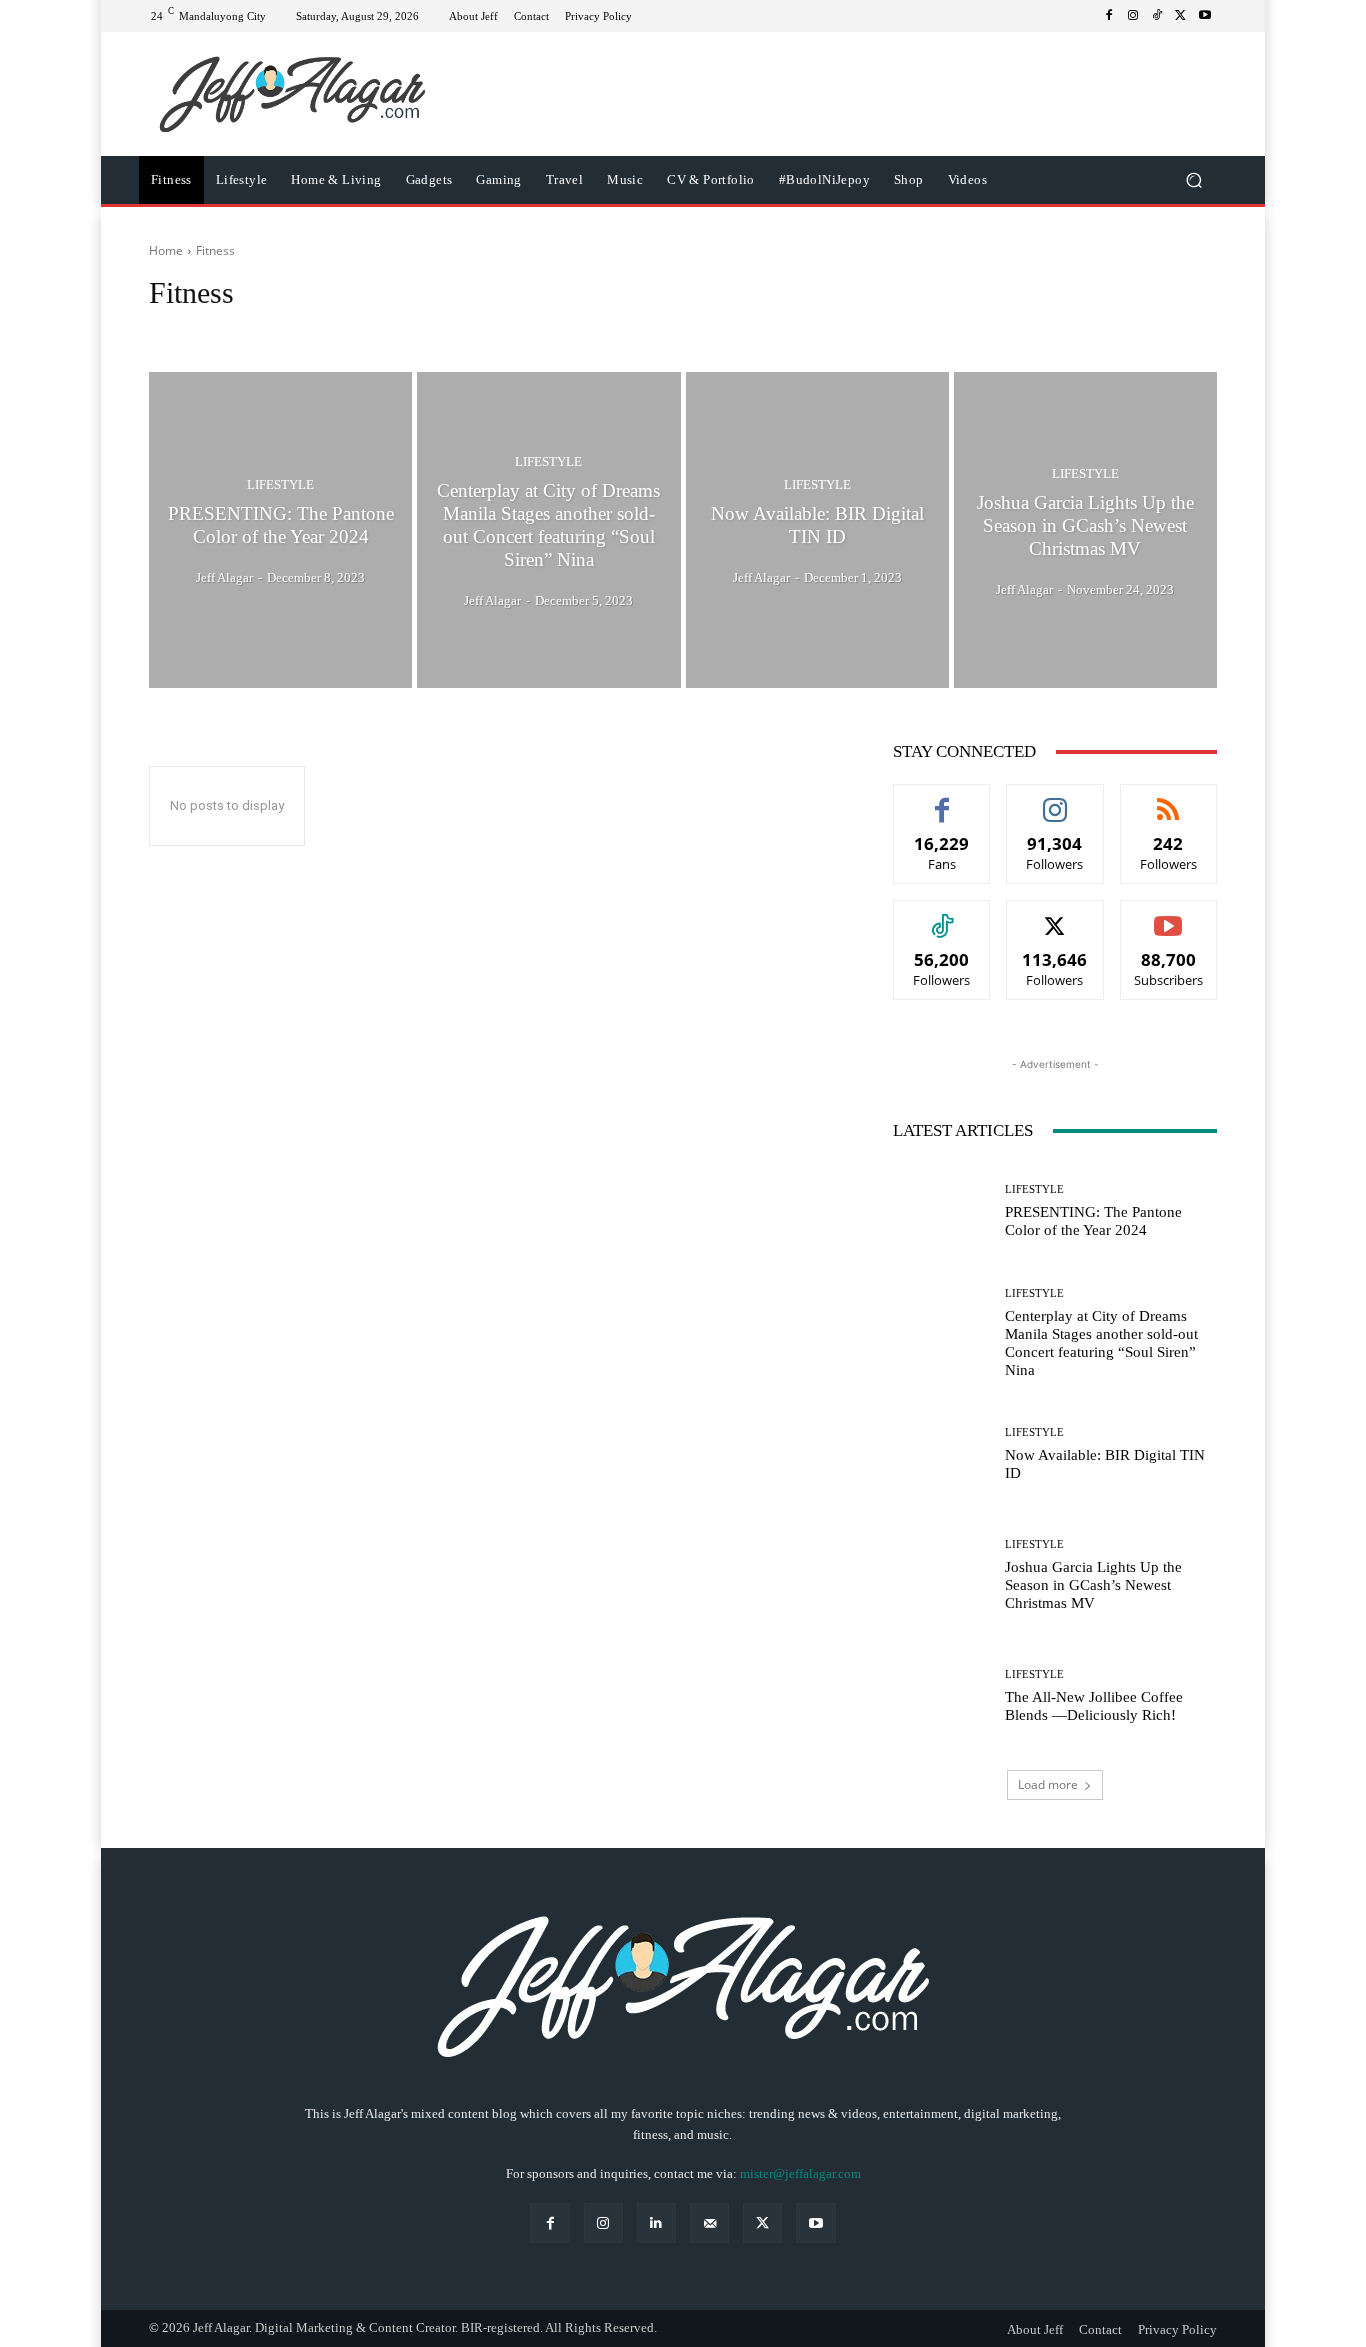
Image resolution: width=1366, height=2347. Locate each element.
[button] (1193, 180)
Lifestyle (280, 485)
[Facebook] (1109, 16)
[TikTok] (1157, 16)
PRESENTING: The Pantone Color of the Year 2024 (1093, 1221)
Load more (1048, 1784)
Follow (1055, 799)
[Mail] (709, 2222)
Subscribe (1169, 915)
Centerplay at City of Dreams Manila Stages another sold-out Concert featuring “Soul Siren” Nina (1101, 1343)
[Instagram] (1133, 16)
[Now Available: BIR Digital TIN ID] (817, 530)
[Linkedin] (656, 2222)
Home (166, 250)
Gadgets (365, 330)
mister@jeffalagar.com (800, 2173)
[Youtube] (1205, 16)
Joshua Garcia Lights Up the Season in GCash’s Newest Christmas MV (1093, 1585)
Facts (253, 330)
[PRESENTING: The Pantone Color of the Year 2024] (280, 530)
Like (942, 799)
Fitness (305, 330)
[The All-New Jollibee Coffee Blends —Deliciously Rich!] (941, 1696)
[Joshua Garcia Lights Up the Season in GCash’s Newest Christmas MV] (1085, 530)
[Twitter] (1181, 16)
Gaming (427, 330)
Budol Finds (188, 330)
